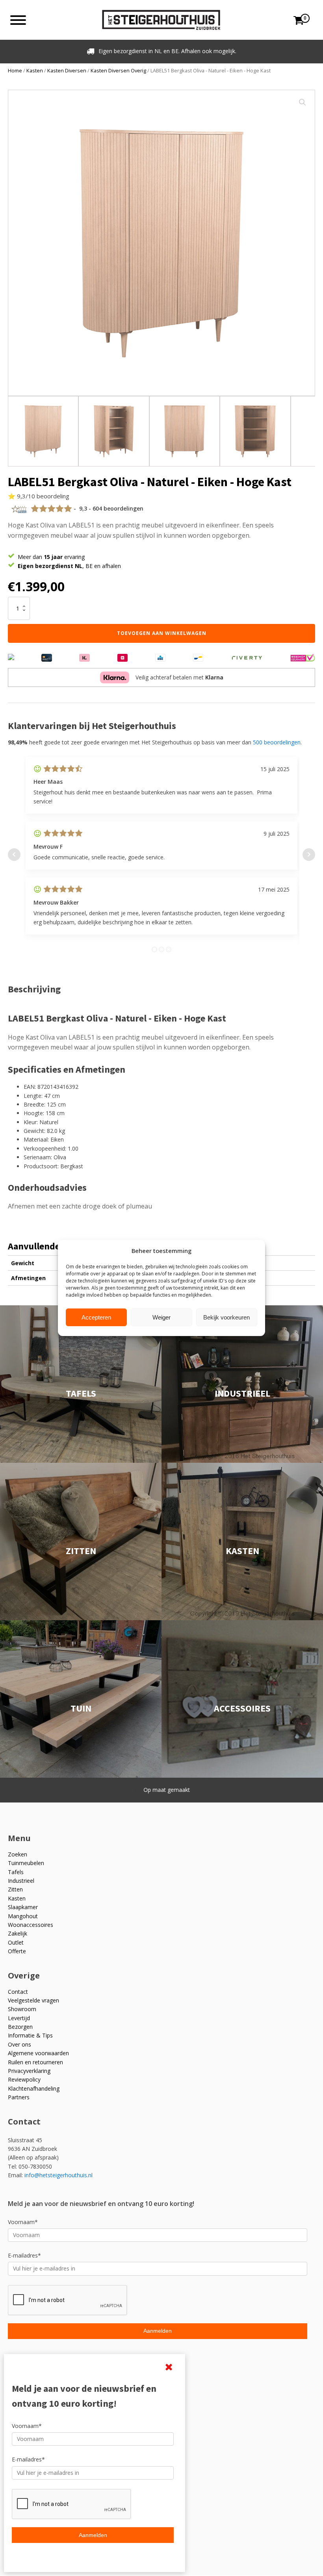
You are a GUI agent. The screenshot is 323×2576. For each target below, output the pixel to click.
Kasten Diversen (67, 70)
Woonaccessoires (31, 1925)
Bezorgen (20, 2027)
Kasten (35, 70)
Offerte (17, 1951)
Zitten (15, 1889)
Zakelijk (18, 1933)
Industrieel (21, 1881)
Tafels (16, 1872)
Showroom (22, 2009)
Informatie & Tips (30, 2035)
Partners (19, 2097)
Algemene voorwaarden (38, 2053)
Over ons (19, 2044)
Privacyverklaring (29, 2071)
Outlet (16, 1942)
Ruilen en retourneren (35, 2062)
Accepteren (96, 1317)
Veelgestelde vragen (33, 2000)
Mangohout (23, 1916)
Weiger (161, 1317)
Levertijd (19, 2018)
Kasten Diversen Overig (118, 70)
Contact (18, 1992)
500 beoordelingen (277, 742)
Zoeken (18, 1854)
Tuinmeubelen (26, 1863)
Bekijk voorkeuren (226, 1317)
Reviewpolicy (24, 2079)
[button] (303, 102)
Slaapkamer (23, 1907)
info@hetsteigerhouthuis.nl (58, 2175)
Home (15, 70)
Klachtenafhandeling (34, 2088)
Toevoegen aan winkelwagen (162, 633)
